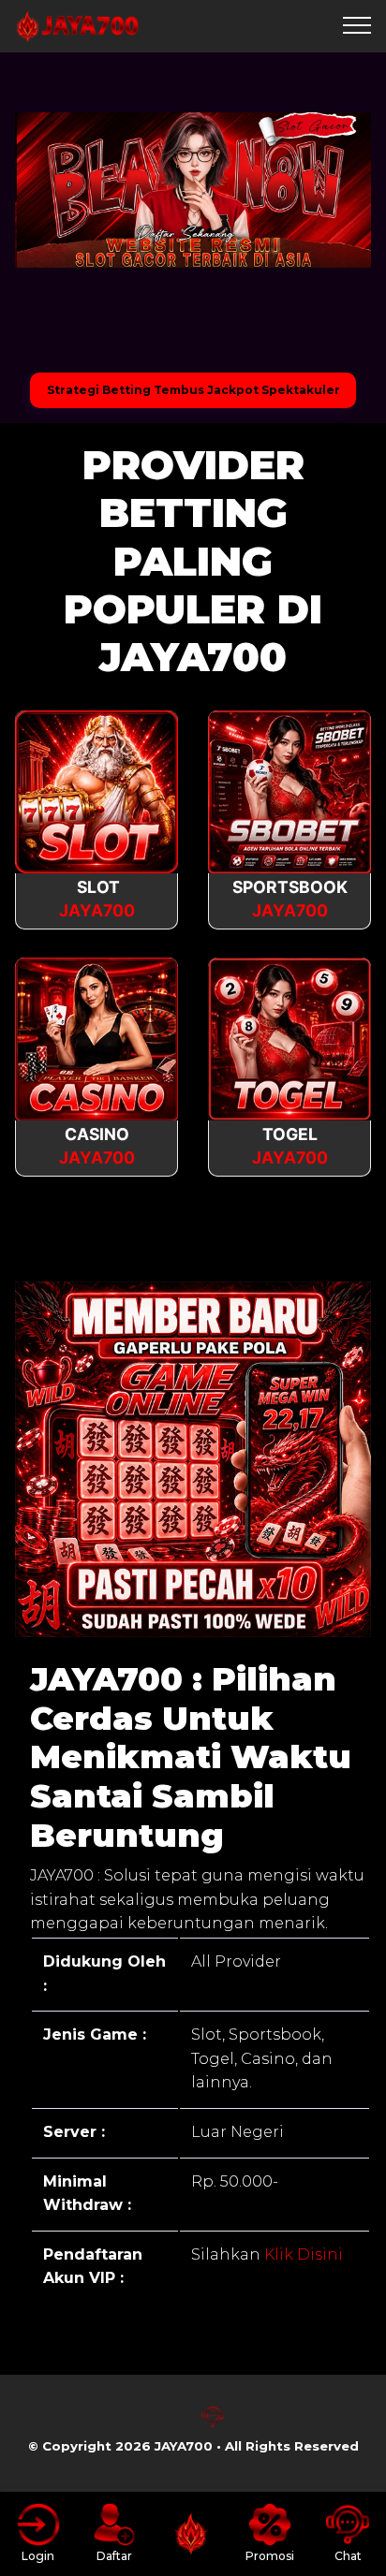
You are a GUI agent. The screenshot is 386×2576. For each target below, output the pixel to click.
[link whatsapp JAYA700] (173, 2424)
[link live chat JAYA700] (213, 2424)
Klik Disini (302, 2254)
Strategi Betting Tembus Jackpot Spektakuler (193, 390)
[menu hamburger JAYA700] (357, 26)
